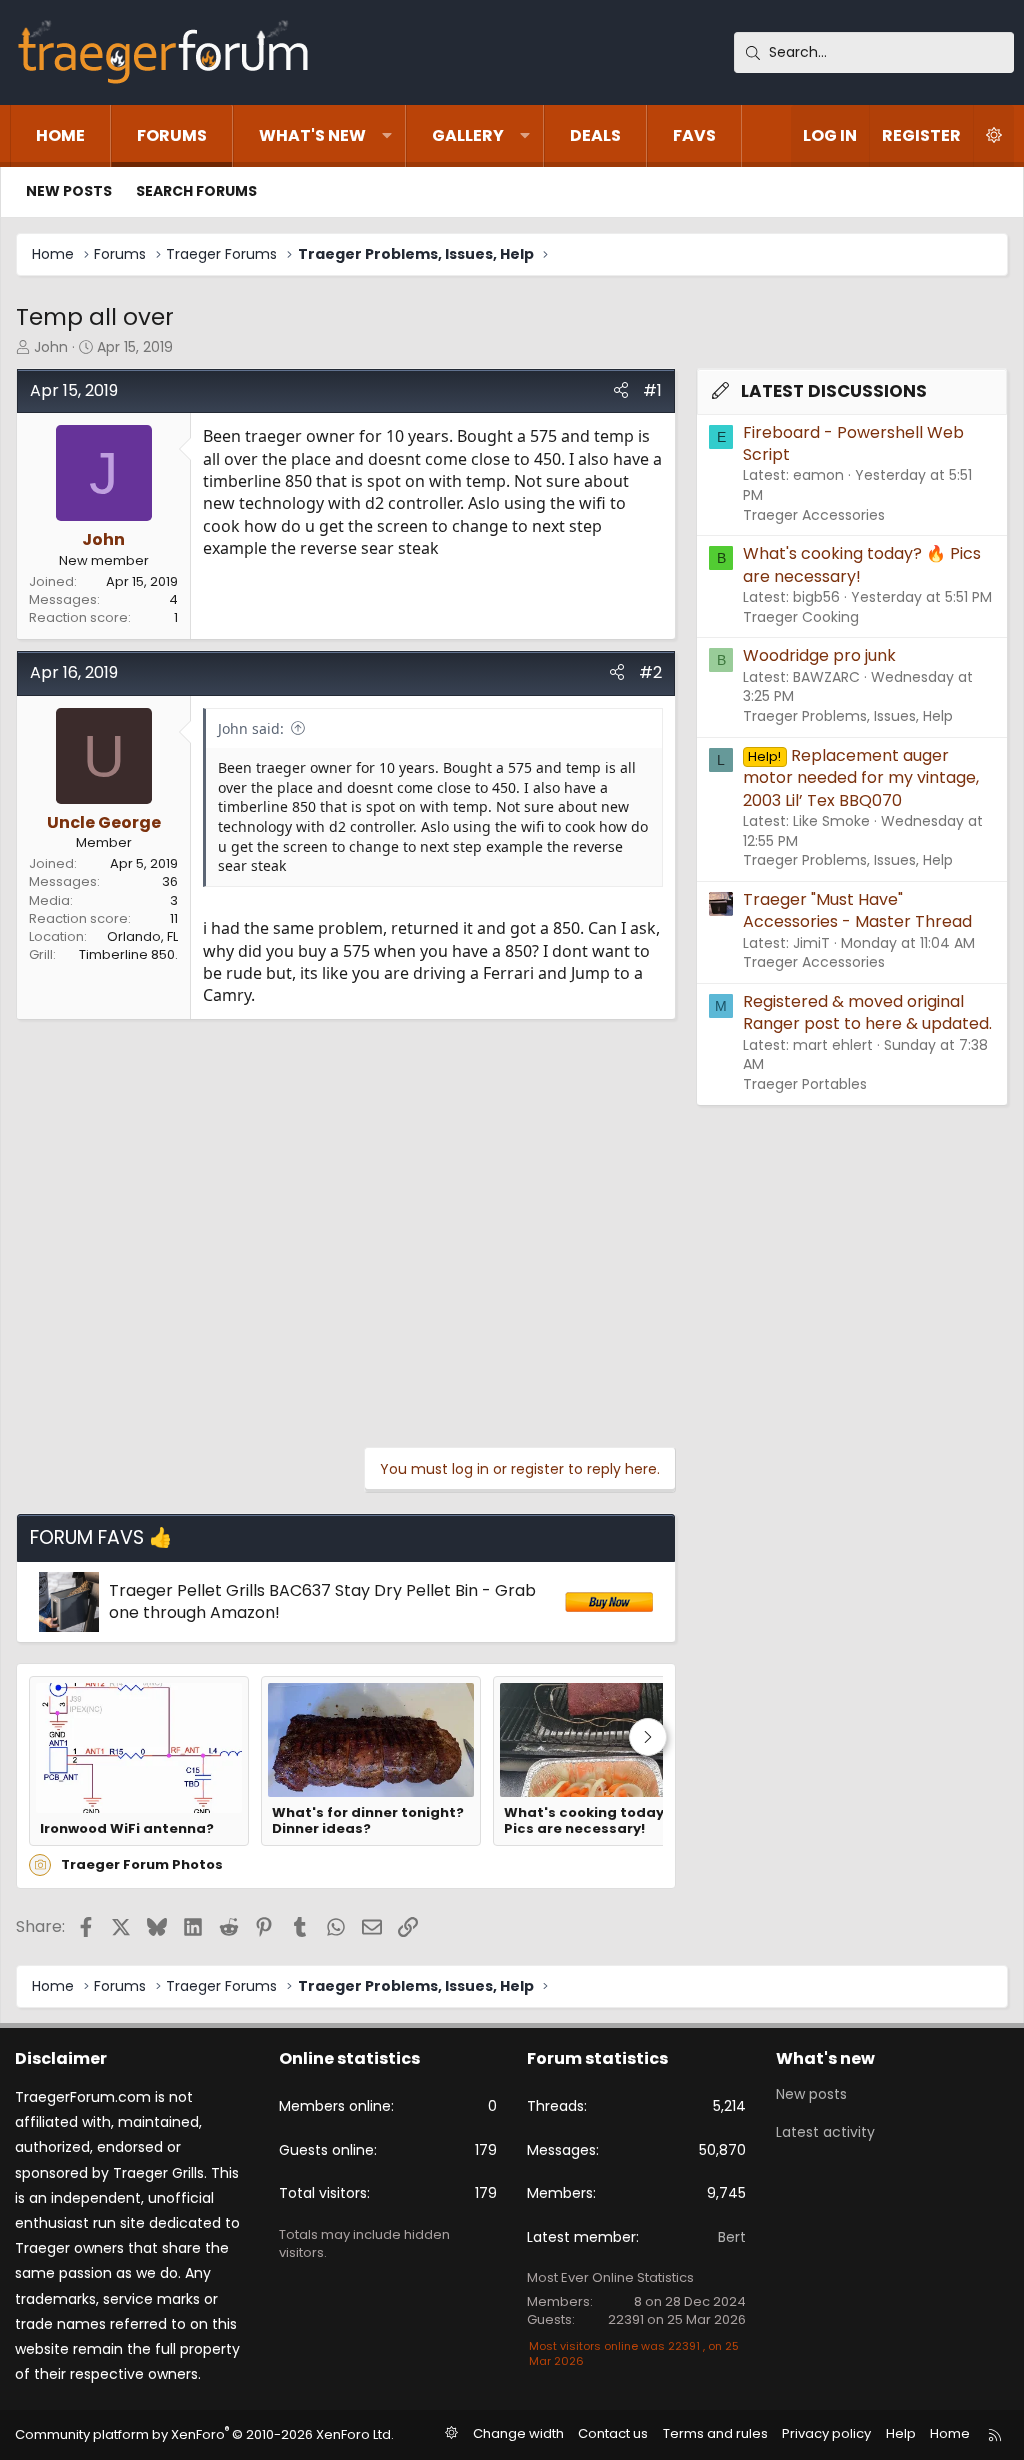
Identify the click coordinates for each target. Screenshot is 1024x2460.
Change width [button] (518, 2433)
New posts (69, 191)
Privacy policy (826, 2433)
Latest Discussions (834, 391)
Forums (172, 135)
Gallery (468, 135)
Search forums (196, 191)
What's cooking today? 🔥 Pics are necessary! (597, 1821)
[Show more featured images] (648, 1737)
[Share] (621, 391)
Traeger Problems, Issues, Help (848, 716)
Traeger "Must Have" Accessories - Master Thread (857, 910)
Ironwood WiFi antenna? (127, 1829)
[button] (387, 136)
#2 (650, 672)
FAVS (694, 135)
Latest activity (825, 2132)
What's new (312, 135)
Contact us (613, 2433)
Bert (732, 2237)
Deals (595, 135)
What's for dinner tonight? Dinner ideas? (368, 1821)
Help (901, 2433)
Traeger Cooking (801, 617)
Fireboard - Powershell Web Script (853, 443)
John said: (251, 728)
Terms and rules (715, 2433)
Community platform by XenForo (204, 2434)
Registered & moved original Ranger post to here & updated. (867, 1012)
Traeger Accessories (814, 515)
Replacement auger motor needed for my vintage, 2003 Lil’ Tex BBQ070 (861, 778)
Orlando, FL (142, 936)
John (51, 347)
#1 (652, 390)
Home (60, 135)
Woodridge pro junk (819, 655)
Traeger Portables (805, 1084)
